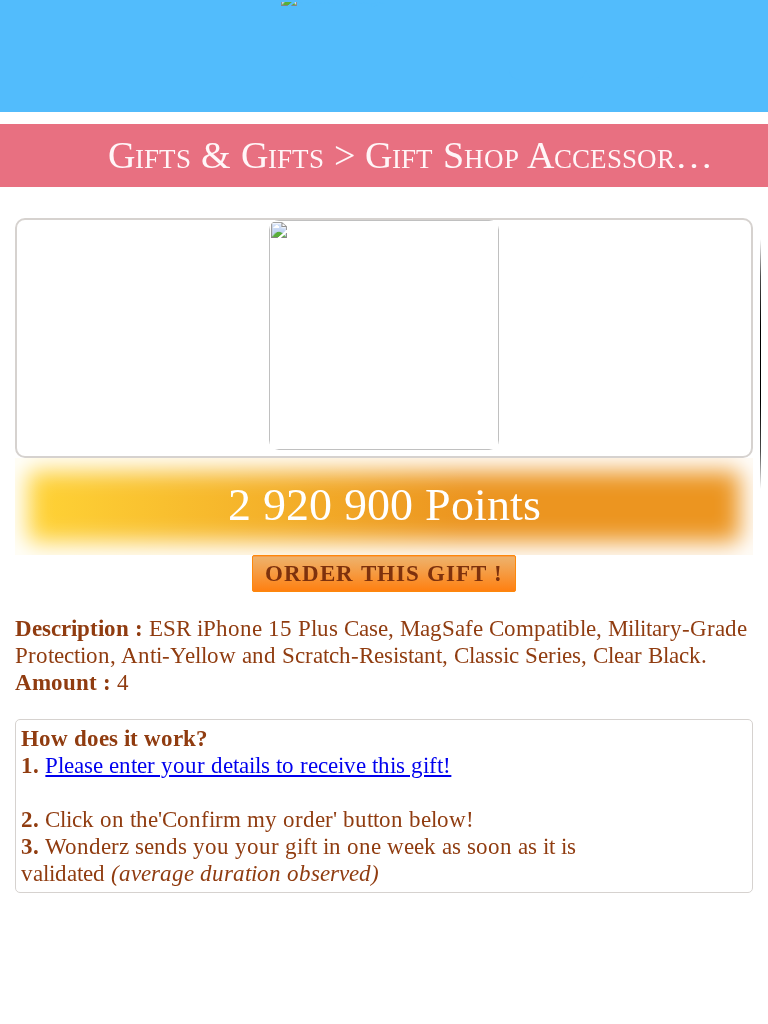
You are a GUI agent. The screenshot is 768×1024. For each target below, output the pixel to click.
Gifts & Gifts (216, 155)
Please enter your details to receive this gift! (248, 765)
